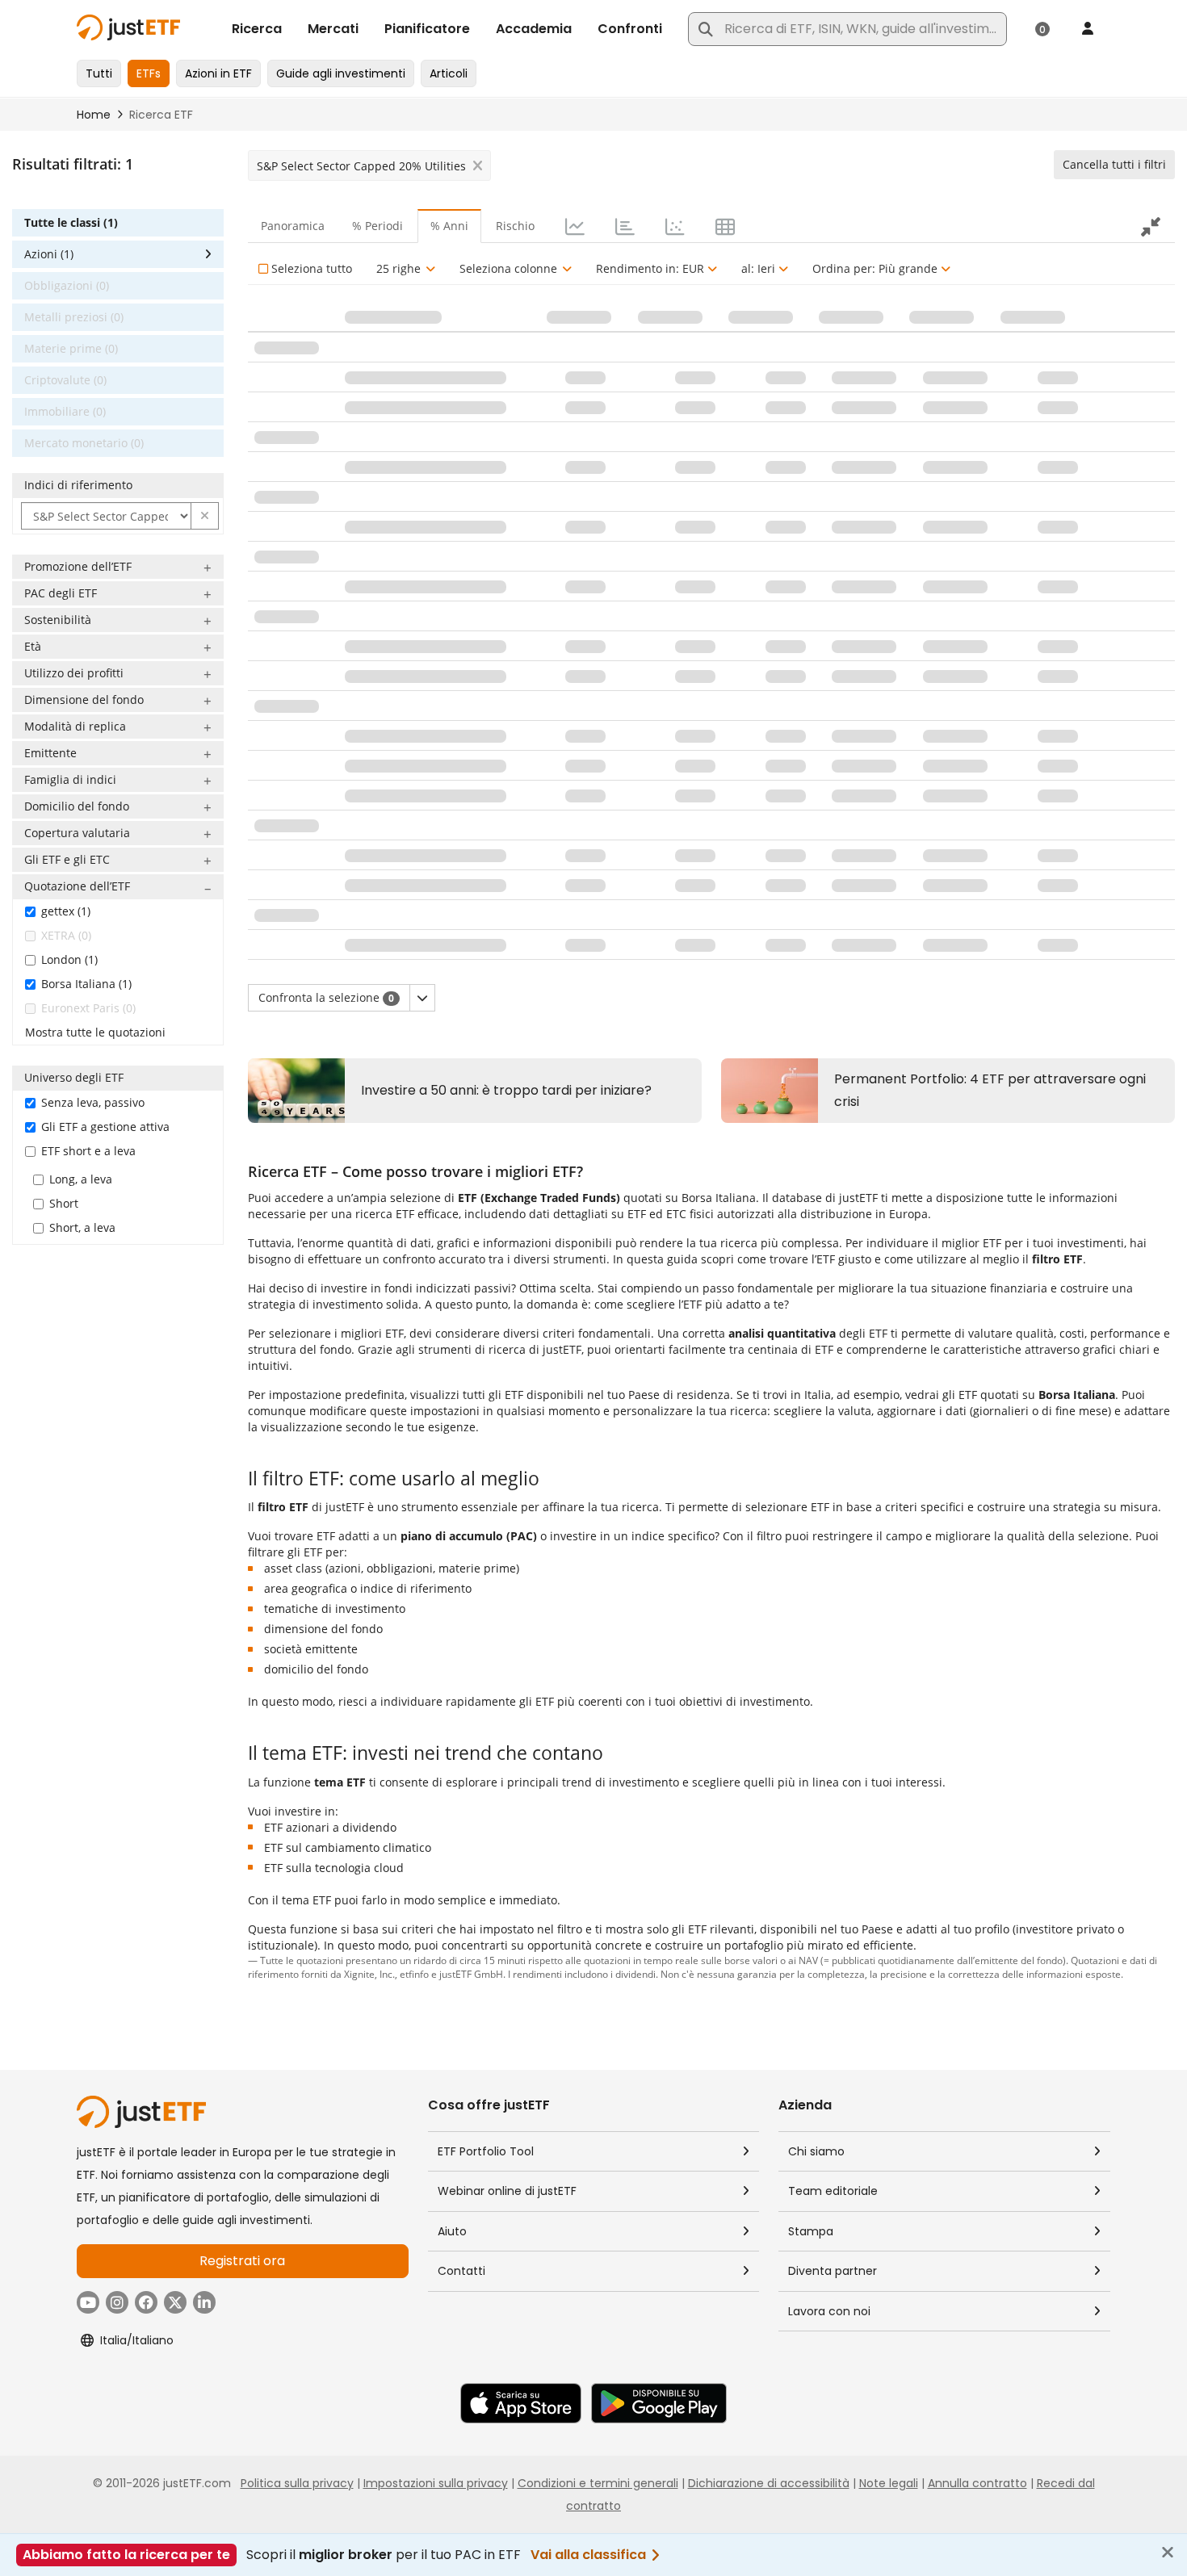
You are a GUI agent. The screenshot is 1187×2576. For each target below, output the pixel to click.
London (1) (69, 959)
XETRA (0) (66, 935)
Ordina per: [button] (875, 268)
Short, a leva (82, 1227)
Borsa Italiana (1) (86, 984)
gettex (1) (66, 911)
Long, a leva (81, 1179)
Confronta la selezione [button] (326, 997)
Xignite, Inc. (369, 1974)
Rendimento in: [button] (650, 268)
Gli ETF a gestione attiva (105, 1127)
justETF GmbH (471, 1974)
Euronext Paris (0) (88, 1008)
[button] (205, 516)
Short (64, 1203)
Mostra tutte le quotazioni (95, 1032)
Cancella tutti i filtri (1114, 164)
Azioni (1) (49, 254)
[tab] (573, 226)
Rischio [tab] (515, 226)
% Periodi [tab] (377, 226)
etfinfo (414, 1974)
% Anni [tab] (449, 226)
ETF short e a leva (88, 1151)
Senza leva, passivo (93, 1102)
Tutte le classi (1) (71, 222)
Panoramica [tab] (293, 226)
